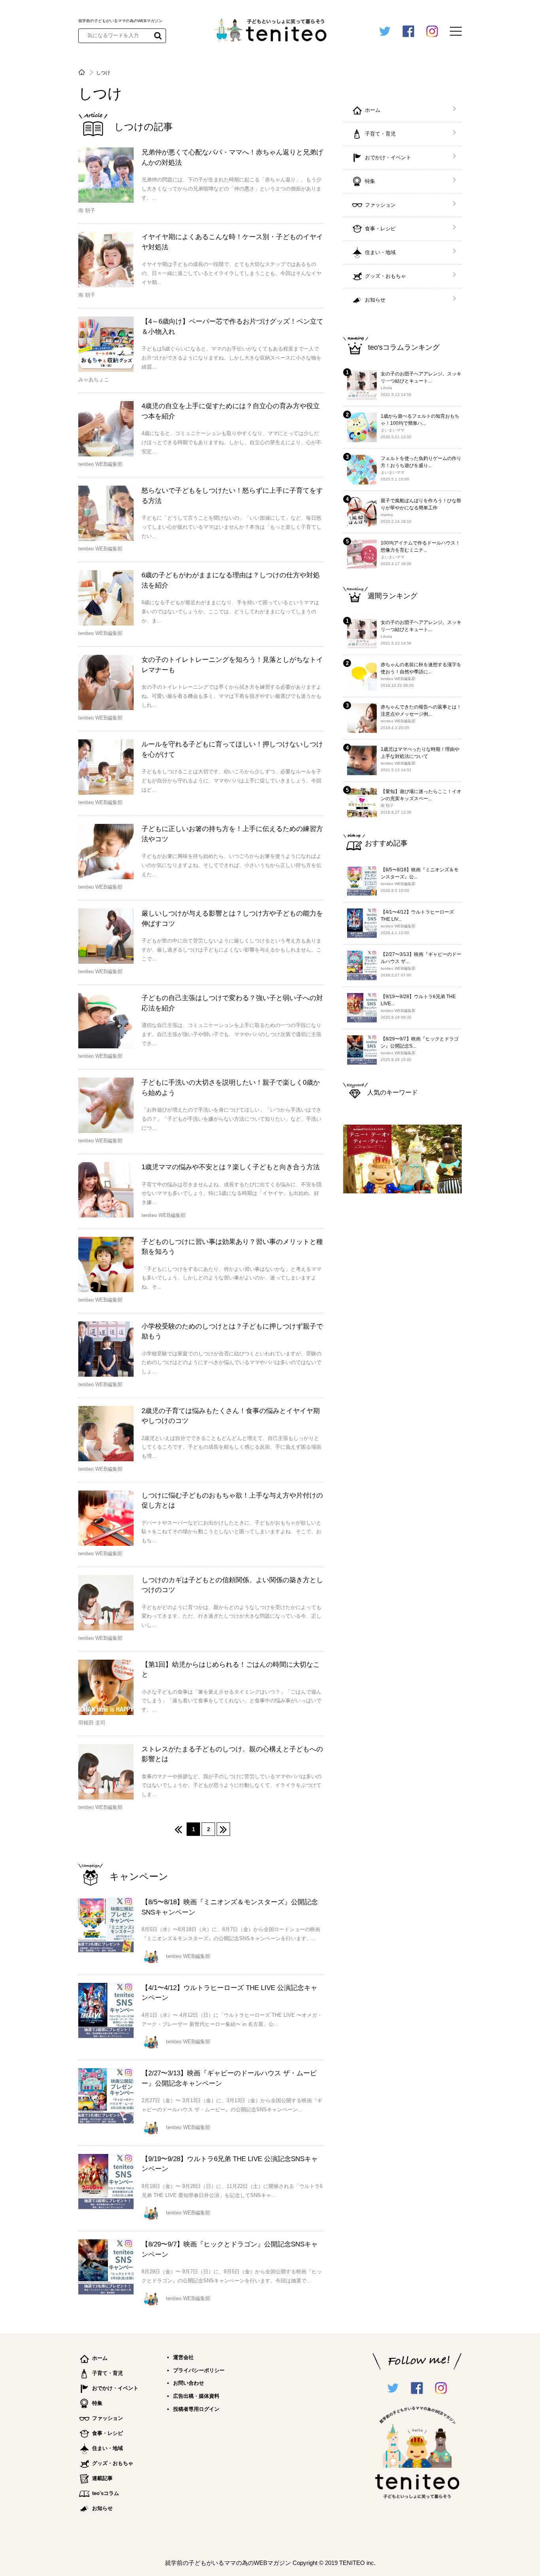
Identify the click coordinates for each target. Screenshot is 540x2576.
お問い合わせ (189, 2383)
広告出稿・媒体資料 (196, 2396)
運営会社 (183, 2357)
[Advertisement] (402, 1328)
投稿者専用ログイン (196, 2409)
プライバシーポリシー (199, 2370)
